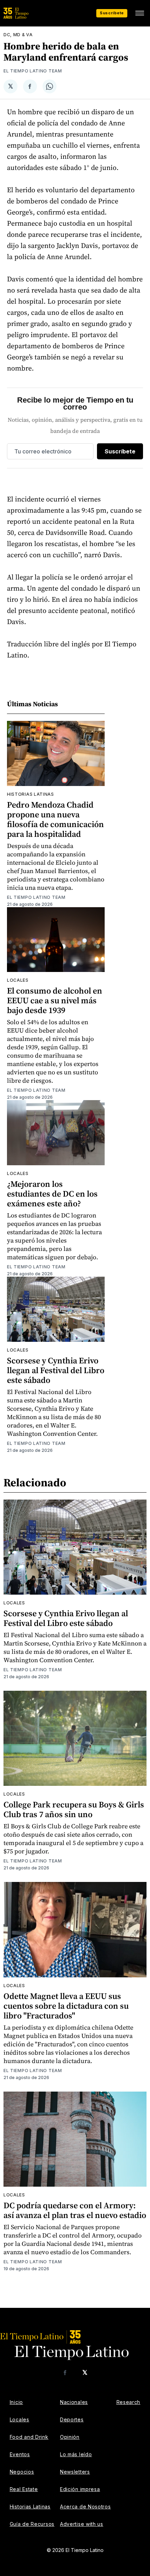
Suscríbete (112, 13)
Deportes (72, 2419)
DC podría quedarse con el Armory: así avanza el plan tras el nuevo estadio (75, 2210)
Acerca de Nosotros (85, 2507)
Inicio (16, 2402)
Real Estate (24, 2489)
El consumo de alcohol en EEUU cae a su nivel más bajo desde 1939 (55, 1000)
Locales (18, 980)
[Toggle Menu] (140, 13)
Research (129, 2402)
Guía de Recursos (32, 2524)
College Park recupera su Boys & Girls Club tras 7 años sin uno (74, 1809)
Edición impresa (80, 2489)
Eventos (20, 2454)
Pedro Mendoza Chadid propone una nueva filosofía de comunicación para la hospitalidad (55, 819)
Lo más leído (76, 2454)
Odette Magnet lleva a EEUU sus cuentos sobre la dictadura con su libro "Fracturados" (66, 2006)
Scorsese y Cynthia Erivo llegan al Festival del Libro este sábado (56, 1370)
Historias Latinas (30, 2507)
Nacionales (74, 2402)
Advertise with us (82, 2524)
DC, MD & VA (18, 35)
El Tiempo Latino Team (33, 71)
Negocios (22, 2472)
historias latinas (31, 794)
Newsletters (75, 2472)
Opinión (70, 2437)
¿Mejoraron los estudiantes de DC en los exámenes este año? (52, 1194)
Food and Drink (29, 2437)
